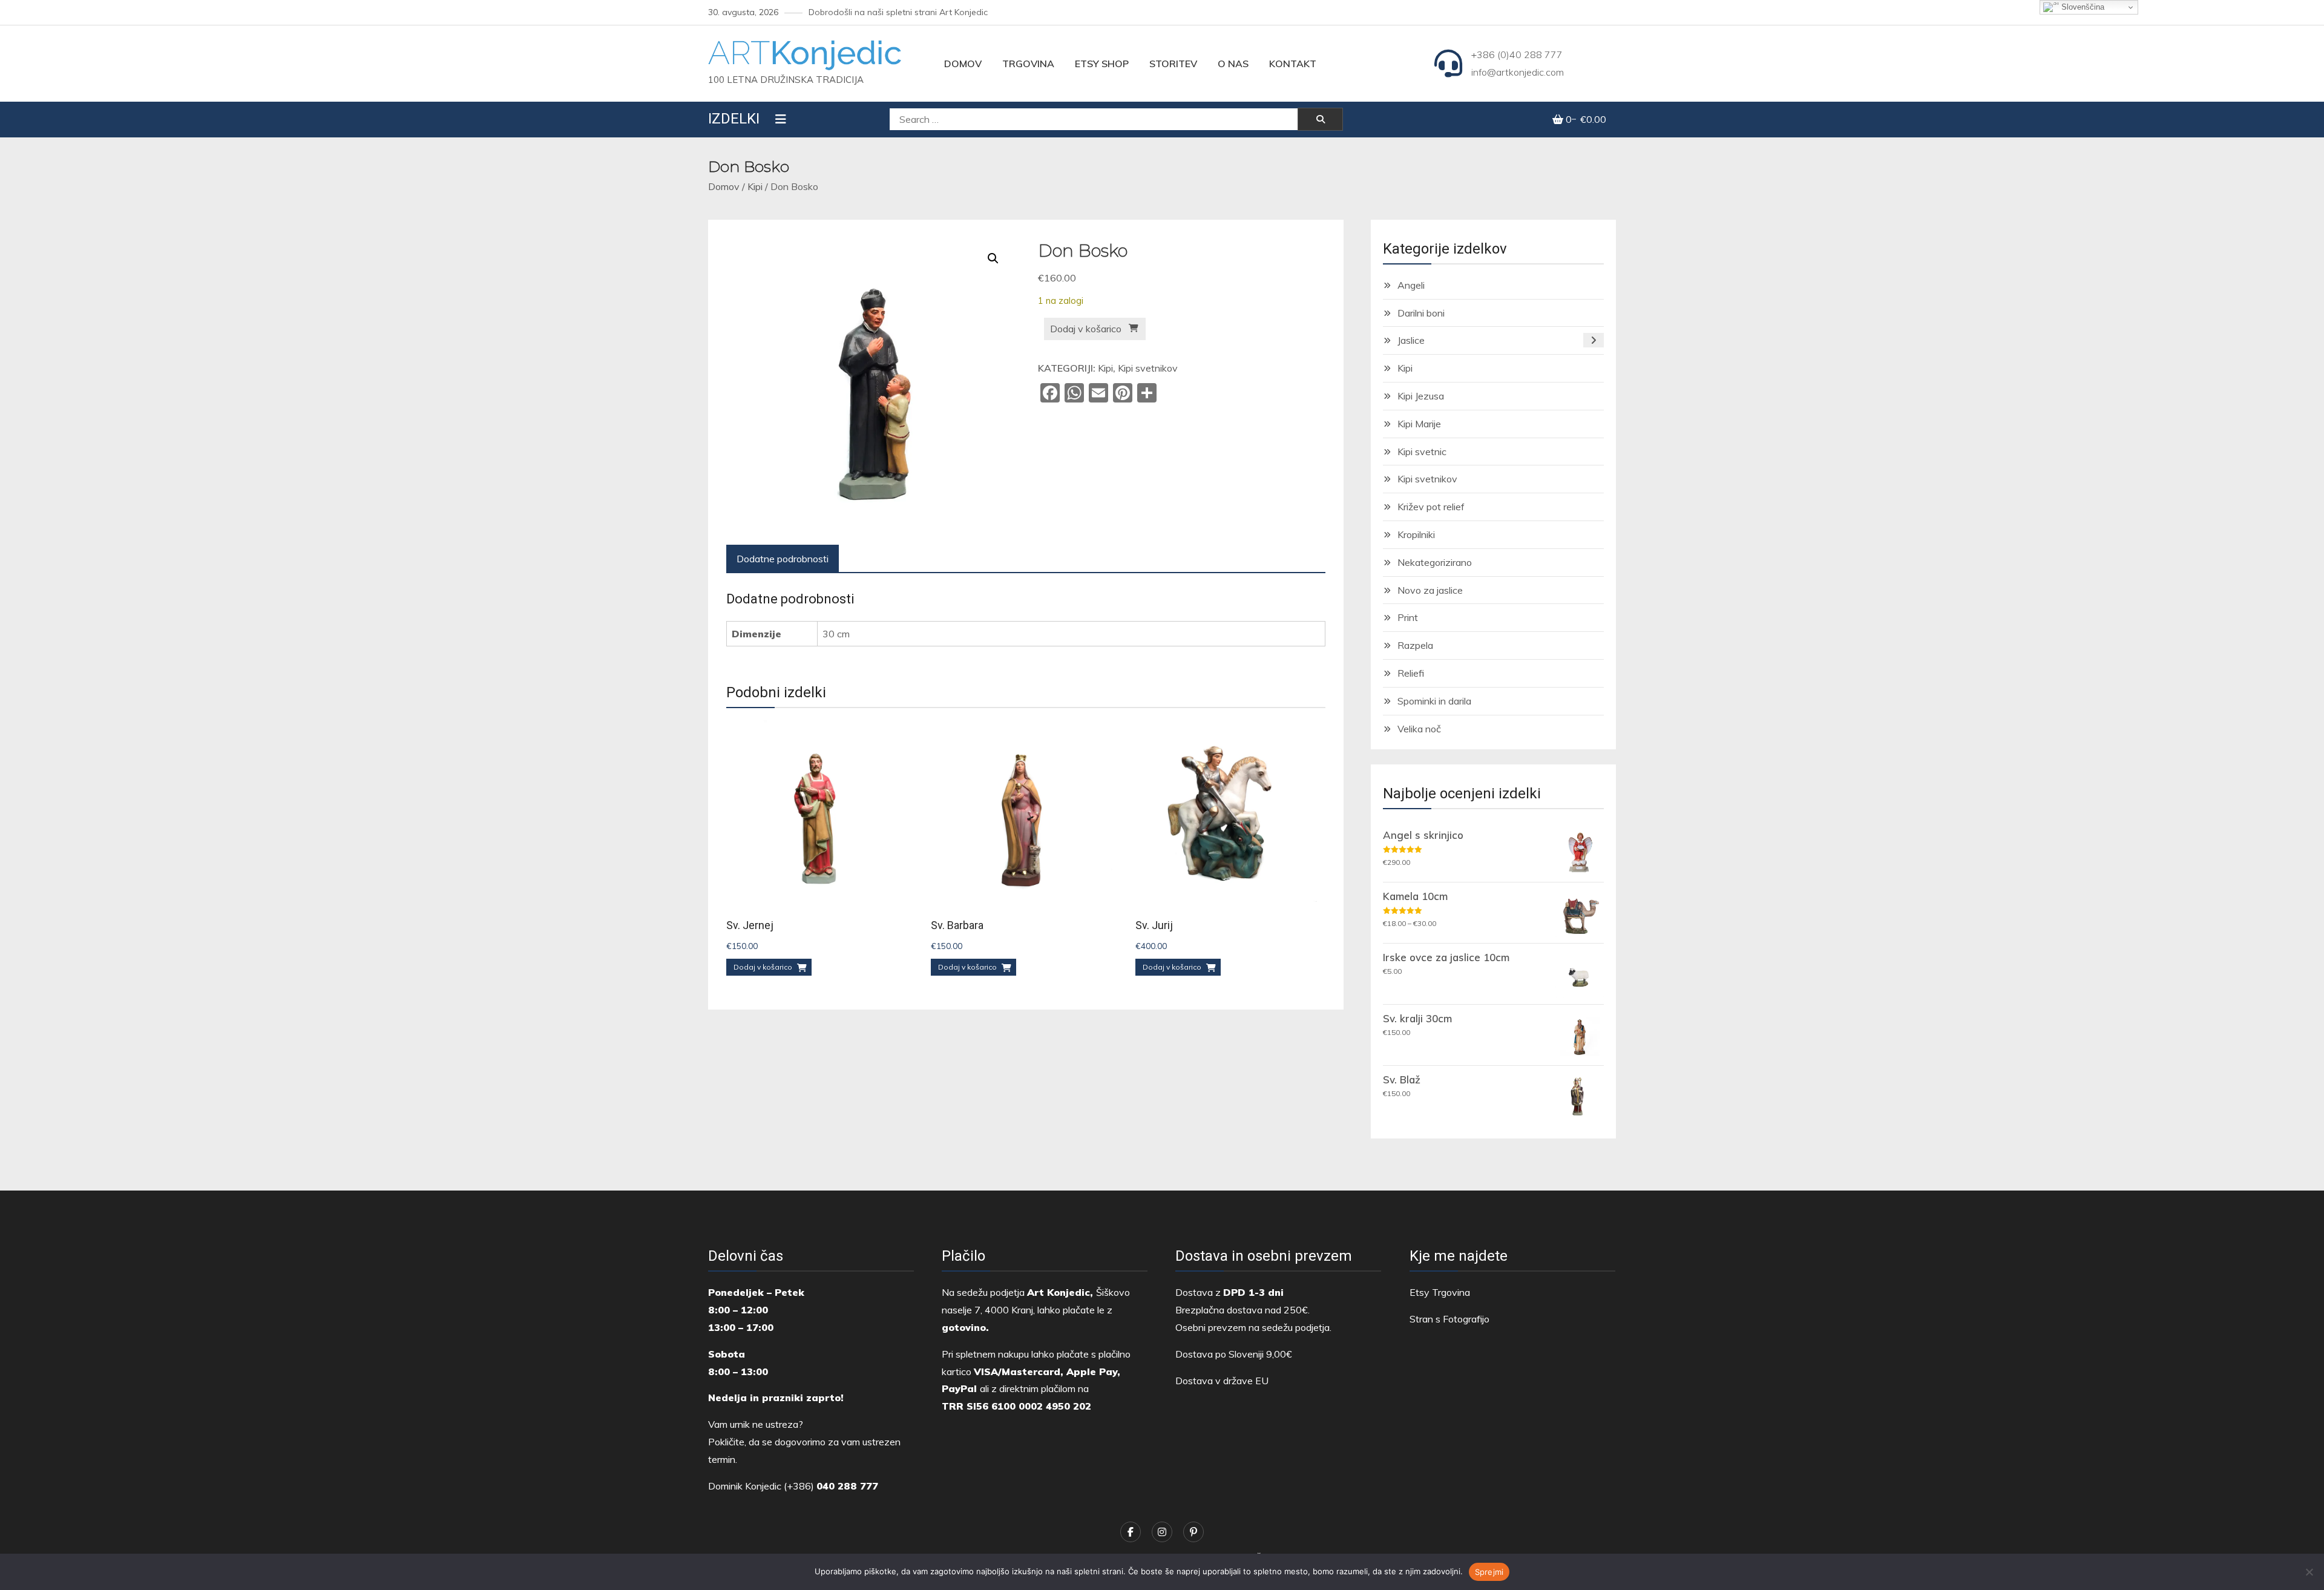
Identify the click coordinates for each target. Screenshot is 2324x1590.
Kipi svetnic (1422, 452)
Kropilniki (1416, 534)
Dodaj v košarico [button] (763, 967)
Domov (963, 64)
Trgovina (1028, 64)
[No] (2309, 1572)
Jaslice (1411, 340)
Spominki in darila (1434, 701)
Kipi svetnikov (1148, 368)
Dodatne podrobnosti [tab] (783, 559)
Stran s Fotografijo (1449, 1319)
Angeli (1411, 285)
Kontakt (1293, 64)
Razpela (1415, 645)
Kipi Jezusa (1421, 396)
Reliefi (1411, 673)
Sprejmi (1489, 1572)
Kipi (755, 186)
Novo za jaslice (1430, 590)
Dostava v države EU (1222, 1381)
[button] (993, 258)
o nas (1233, 64)
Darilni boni (1421, 313)
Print (1408, 617)
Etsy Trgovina (1440, 1292)
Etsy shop (1102, 64)
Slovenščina (2082, 7)
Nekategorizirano (1435, 562)
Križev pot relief (1431, 507)
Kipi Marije (1419, 424)
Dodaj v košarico (1086, 329)
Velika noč (1419, 729)
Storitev (1173, 64)
